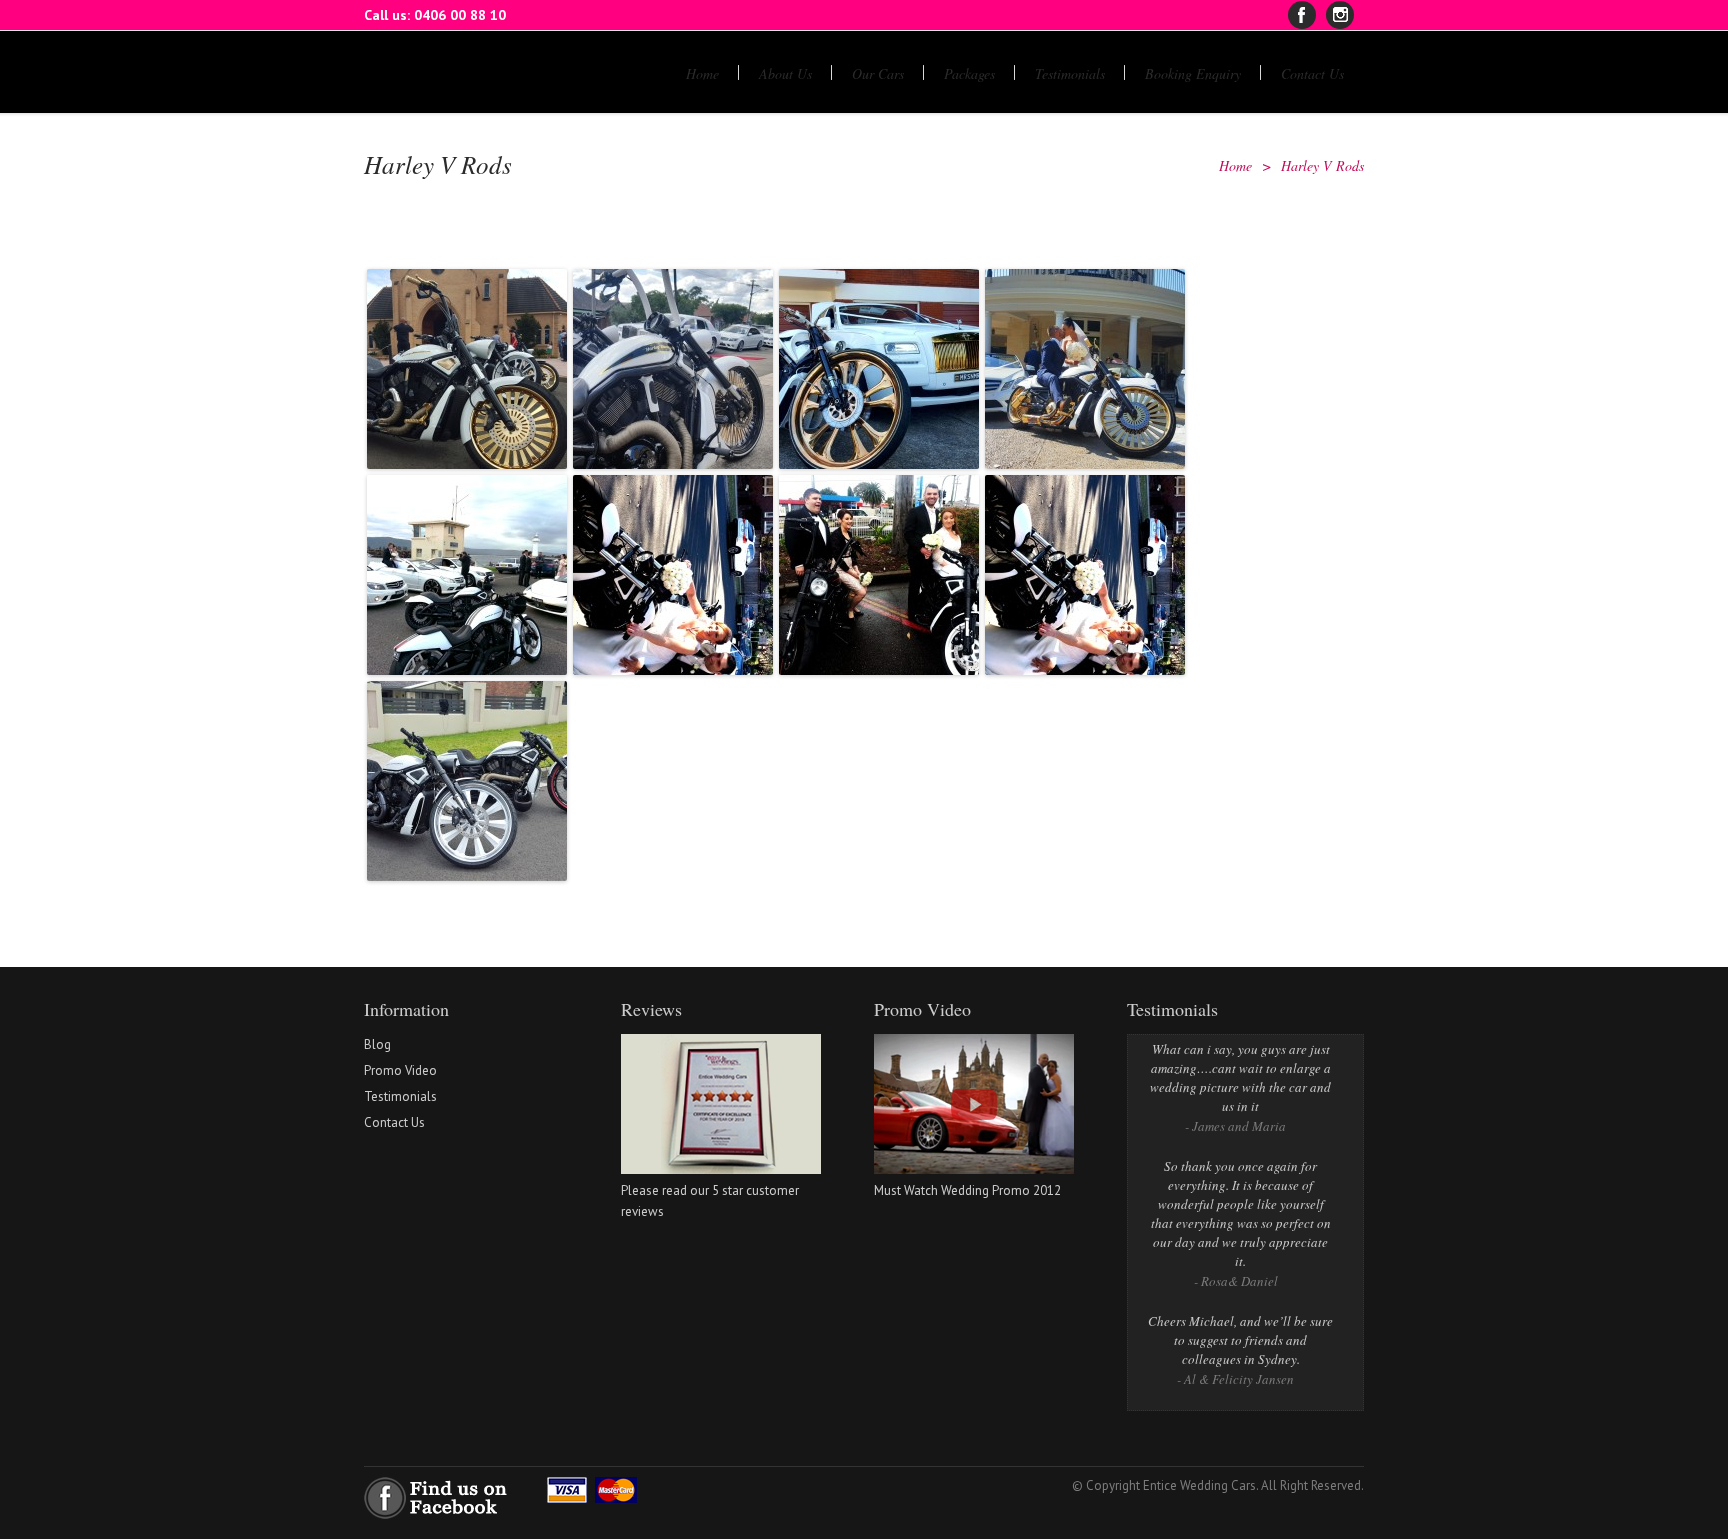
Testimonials (1070, 73)
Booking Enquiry (1193, 73)
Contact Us (1312, 73)
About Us (785, 73)
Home (702, 73)
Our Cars (878, 73)
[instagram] (1340, 15)
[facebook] (1302, 15)
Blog (377, 1044)
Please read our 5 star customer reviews (710, 1201)
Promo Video (400, 1070)
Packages (969, 73)
